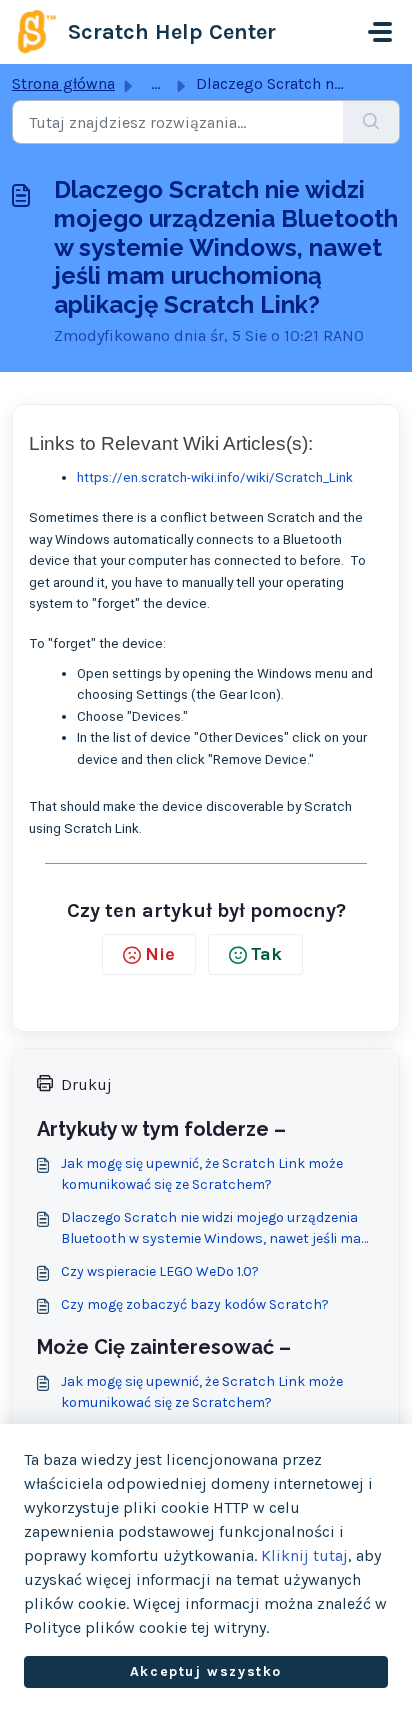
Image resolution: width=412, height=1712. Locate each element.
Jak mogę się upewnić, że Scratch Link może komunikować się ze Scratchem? (202, 1174)
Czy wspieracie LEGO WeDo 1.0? (160, 1271)
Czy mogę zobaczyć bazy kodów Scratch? (195, 1304)
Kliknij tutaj (304, 1555)
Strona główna (63, 83)
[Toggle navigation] (380, 32)
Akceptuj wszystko (206, 1671)
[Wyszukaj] (371, 122)
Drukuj (86, 1084)
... (155, 83)
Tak (266, 954)
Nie (160, 954)
